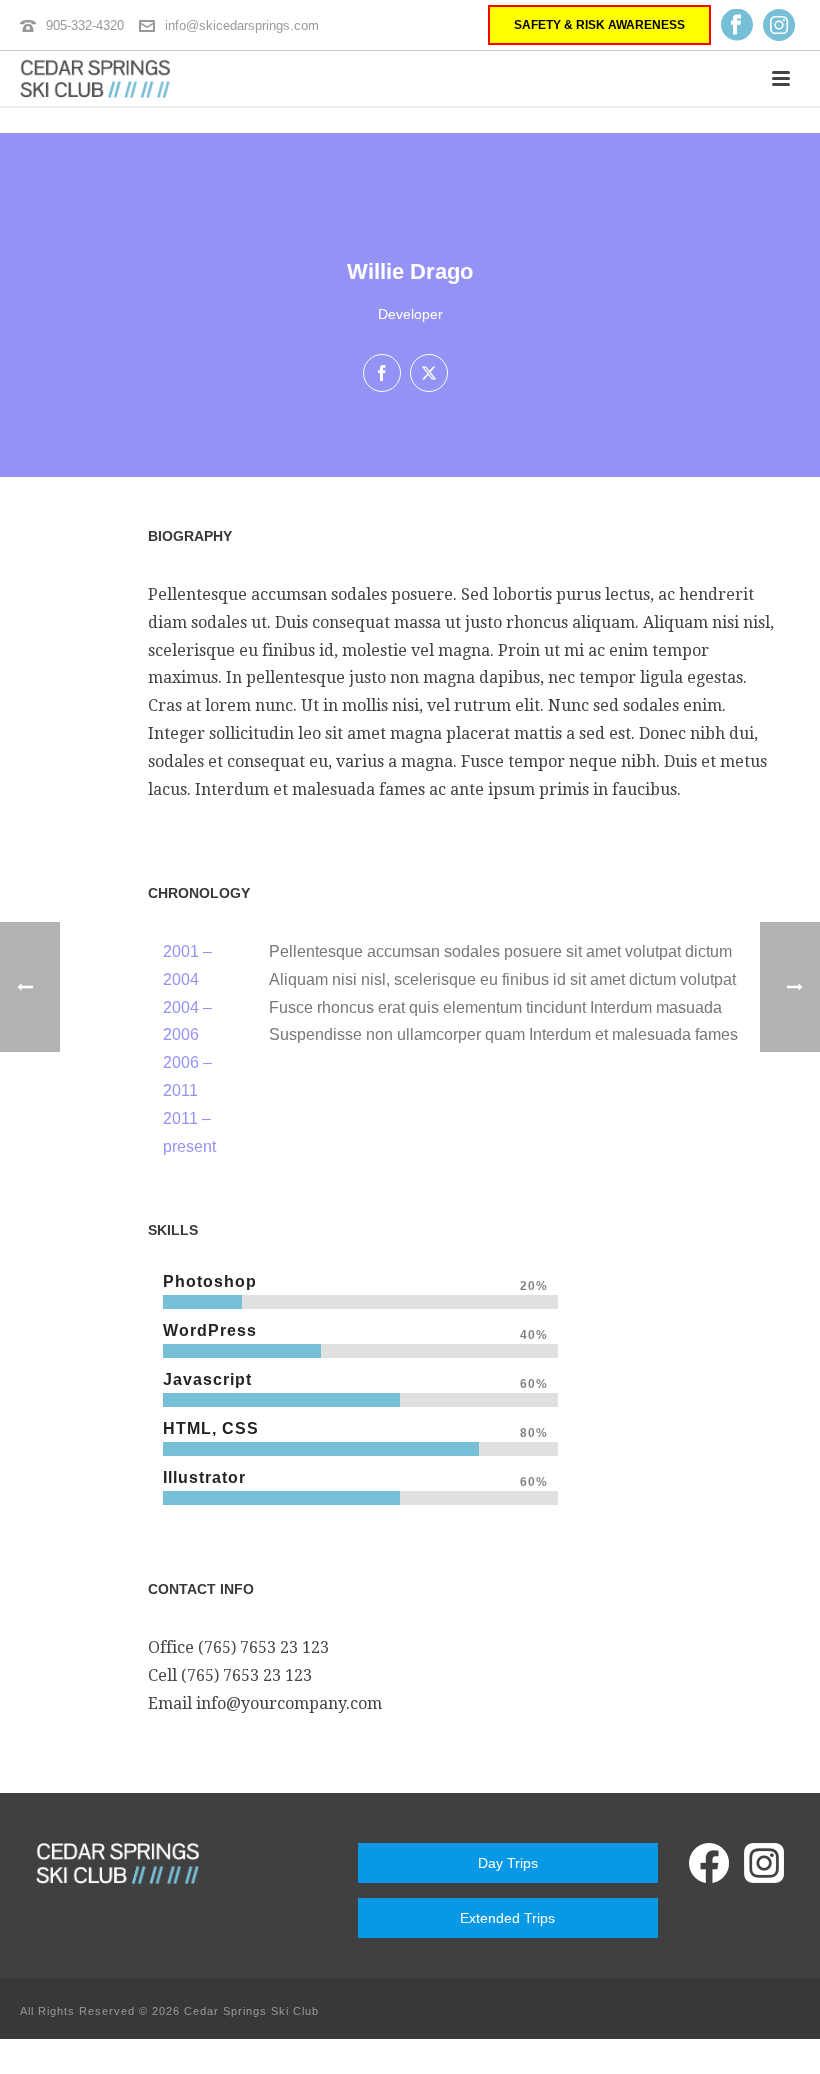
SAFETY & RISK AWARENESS (599, 25)
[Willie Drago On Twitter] (429, 373)
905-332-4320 (85, 25)
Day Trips (508, 1863)
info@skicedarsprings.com (242, 25)
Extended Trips (507, 1918)
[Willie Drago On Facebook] (382, 373)
